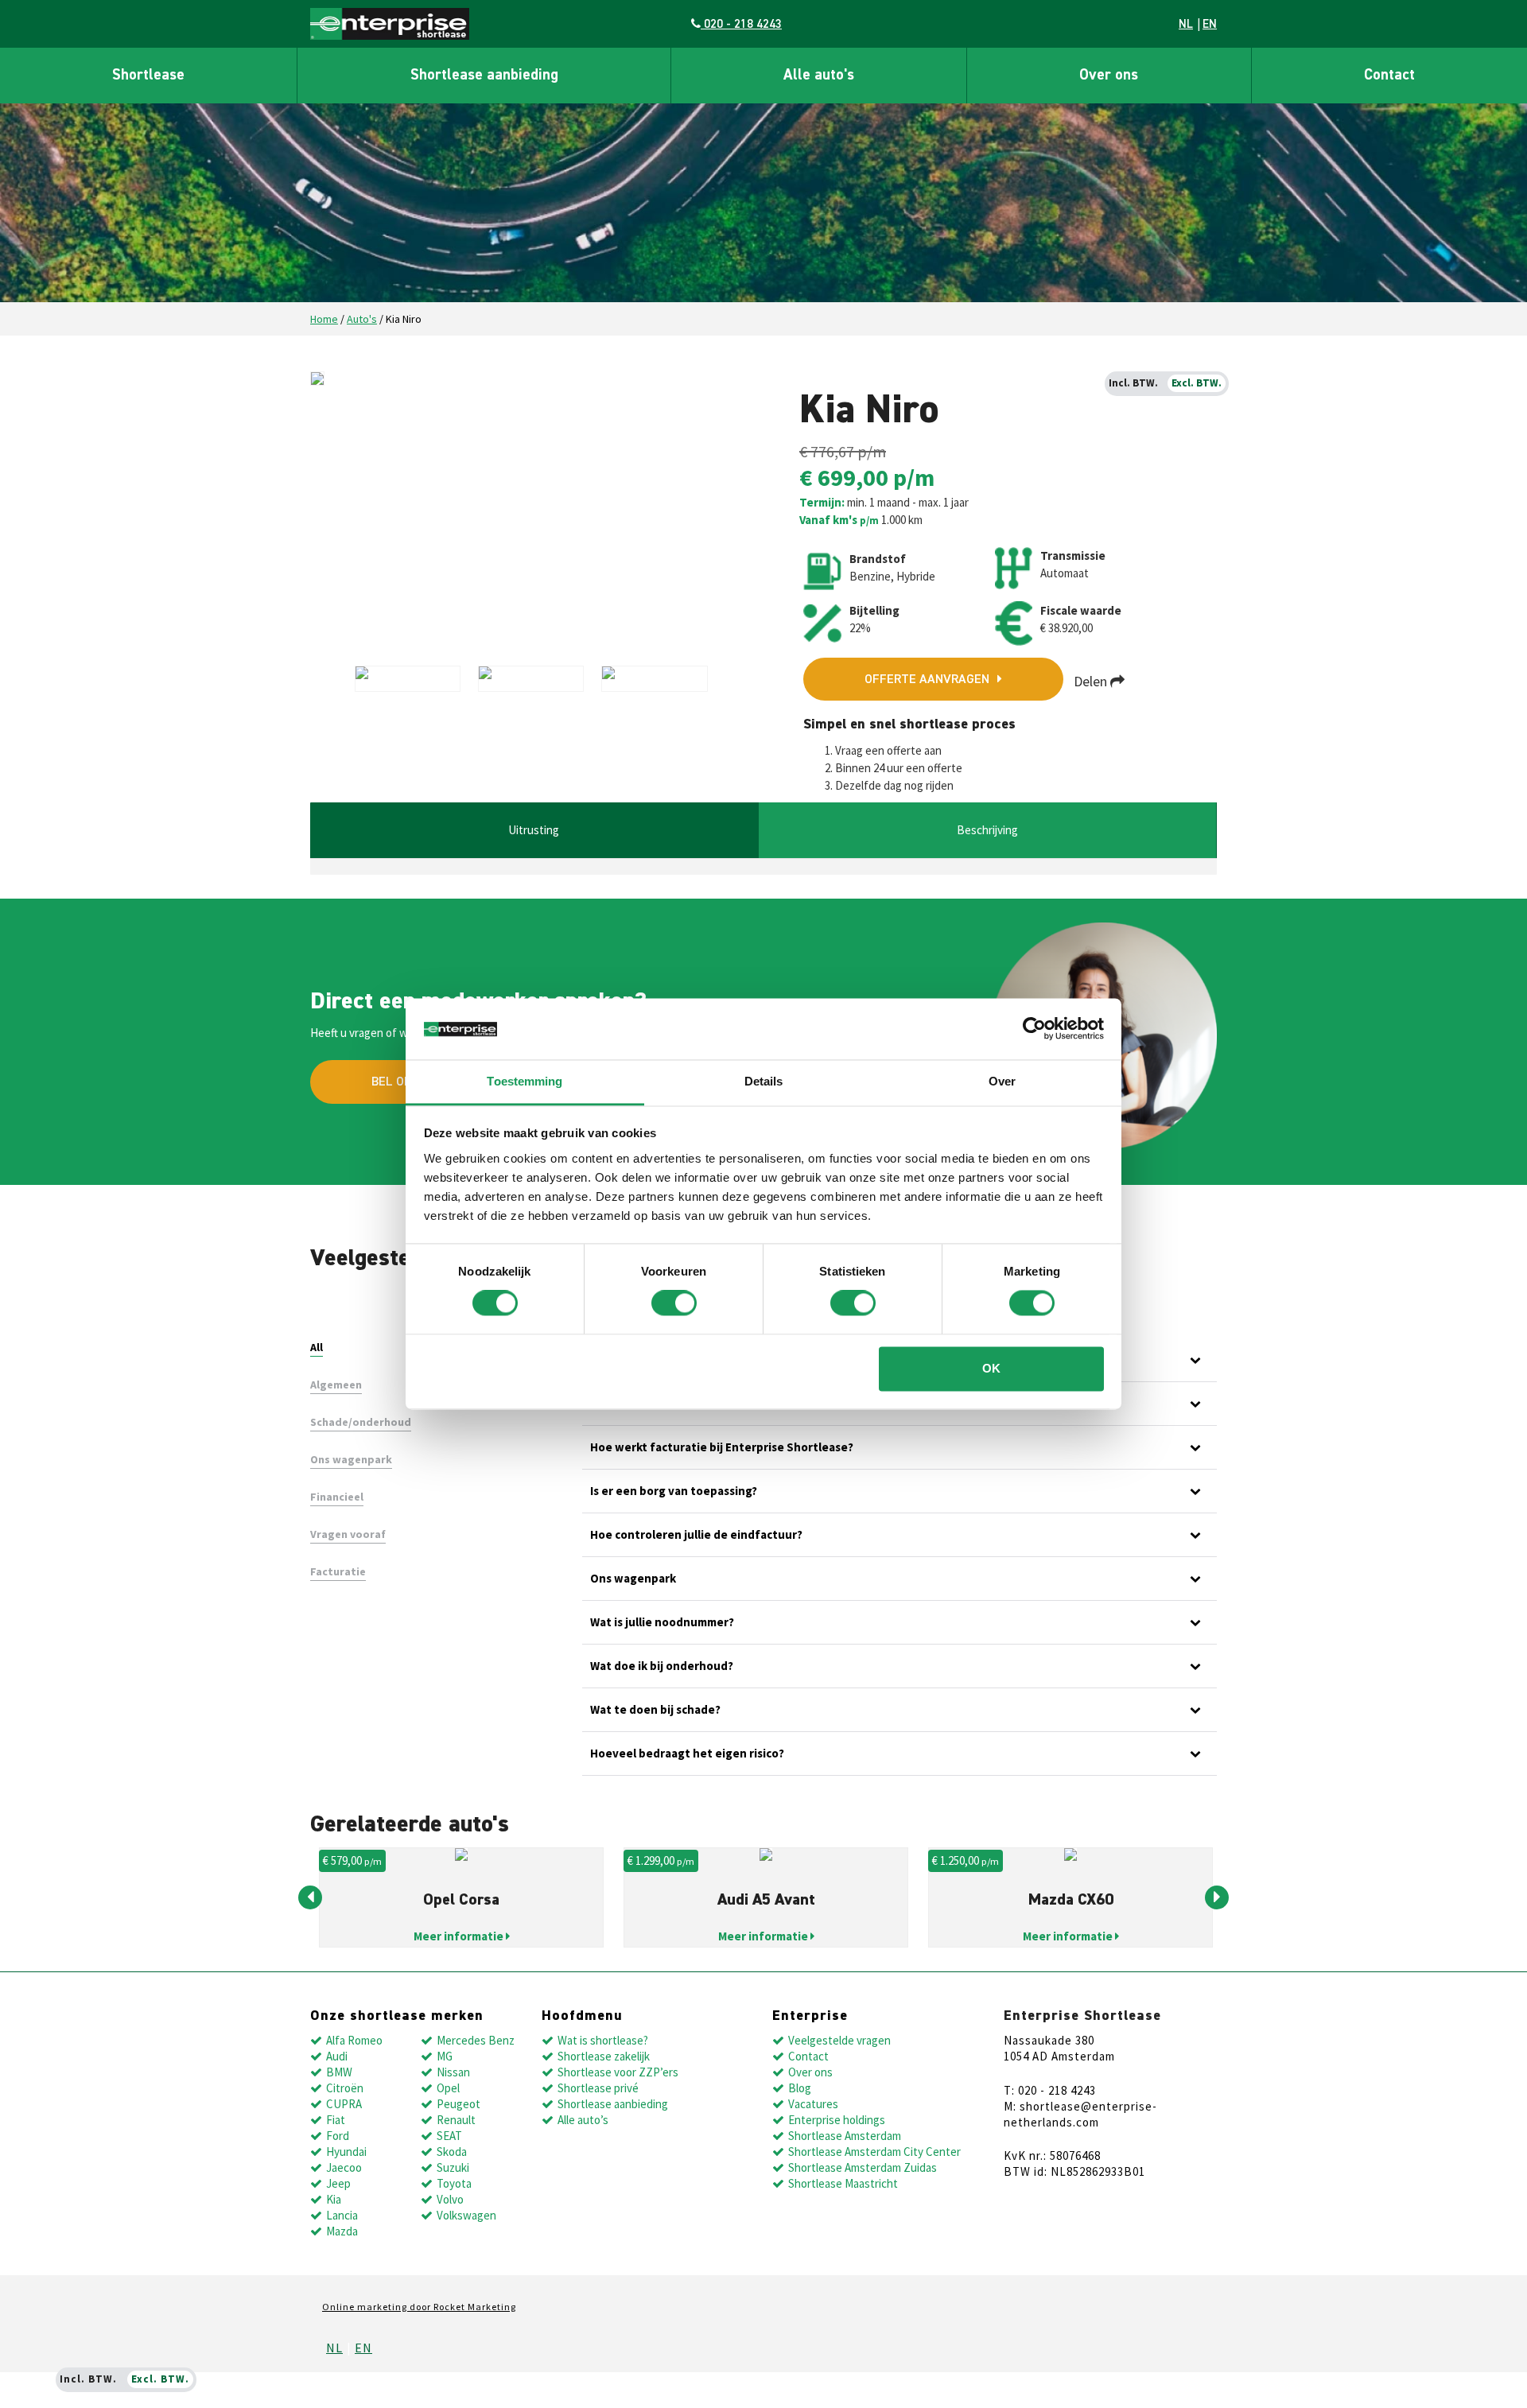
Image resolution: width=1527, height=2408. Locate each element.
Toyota (454, 2183)
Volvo (450, 2199)
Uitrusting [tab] (534, 830)
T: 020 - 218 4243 (1050, 2090)
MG (445, 2056)
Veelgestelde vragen (839, 2040)
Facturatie (338, 1571)
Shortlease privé (598, 2088)
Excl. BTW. (1197, 383)
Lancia (342, 2215)
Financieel (337, 1497)
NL (1186, 24)
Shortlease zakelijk (604, 2056)
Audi (337, 2056)
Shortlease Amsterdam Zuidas (863, 2167)
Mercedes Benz (476, 2040)
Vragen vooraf (348, 1534)
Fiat (336, 2120)
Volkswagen (466, 2215)
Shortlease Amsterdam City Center (874, 2152)
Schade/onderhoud (361, 1422)
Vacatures (813, 2104)
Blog (800, 2088)
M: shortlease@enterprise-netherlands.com (1080, 2114)
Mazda (342, 2231)
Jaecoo (344, 2167)
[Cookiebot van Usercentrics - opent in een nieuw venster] (1034, 1029)
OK (991, 1368)
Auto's (362, 319)
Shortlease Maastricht (843, 2183)
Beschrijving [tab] (987, 830)
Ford (338, 2136)
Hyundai (346, 2152)
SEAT (449, 2136)
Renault (456, 2120)
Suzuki (453, 2167)
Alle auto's (819, 75)
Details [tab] (764, 1081)
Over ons (1109, 75)
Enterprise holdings (837, 2120)
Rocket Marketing (475, 2307)
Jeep (338, 2183)
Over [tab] (1002, 1081)
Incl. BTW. (1133, 383)
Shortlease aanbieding (484, 75)
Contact (1389, 75)
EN (1210, 24)
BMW (339, 2072)
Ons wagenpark (351, 1459)
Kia (334, 2199)
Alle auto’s (583, 2120)
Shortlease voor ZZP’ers (618, 2072)
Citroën (345, 2088)
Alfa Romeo (354, 2040)
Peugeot (458, 2104)
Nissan (453, 2072)
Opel (448, 2088)
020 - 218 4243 (741, 24)
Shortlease (148, 75)
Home (324, 319)
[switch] (674, 1303)
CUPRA (344, 2104)
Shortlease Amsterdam (845, 2136)
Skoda (452, 2152)
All (317, 1347)
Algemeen (336, 1385)
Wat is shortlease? (603, 2040)
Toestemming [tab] (525, 1081)
